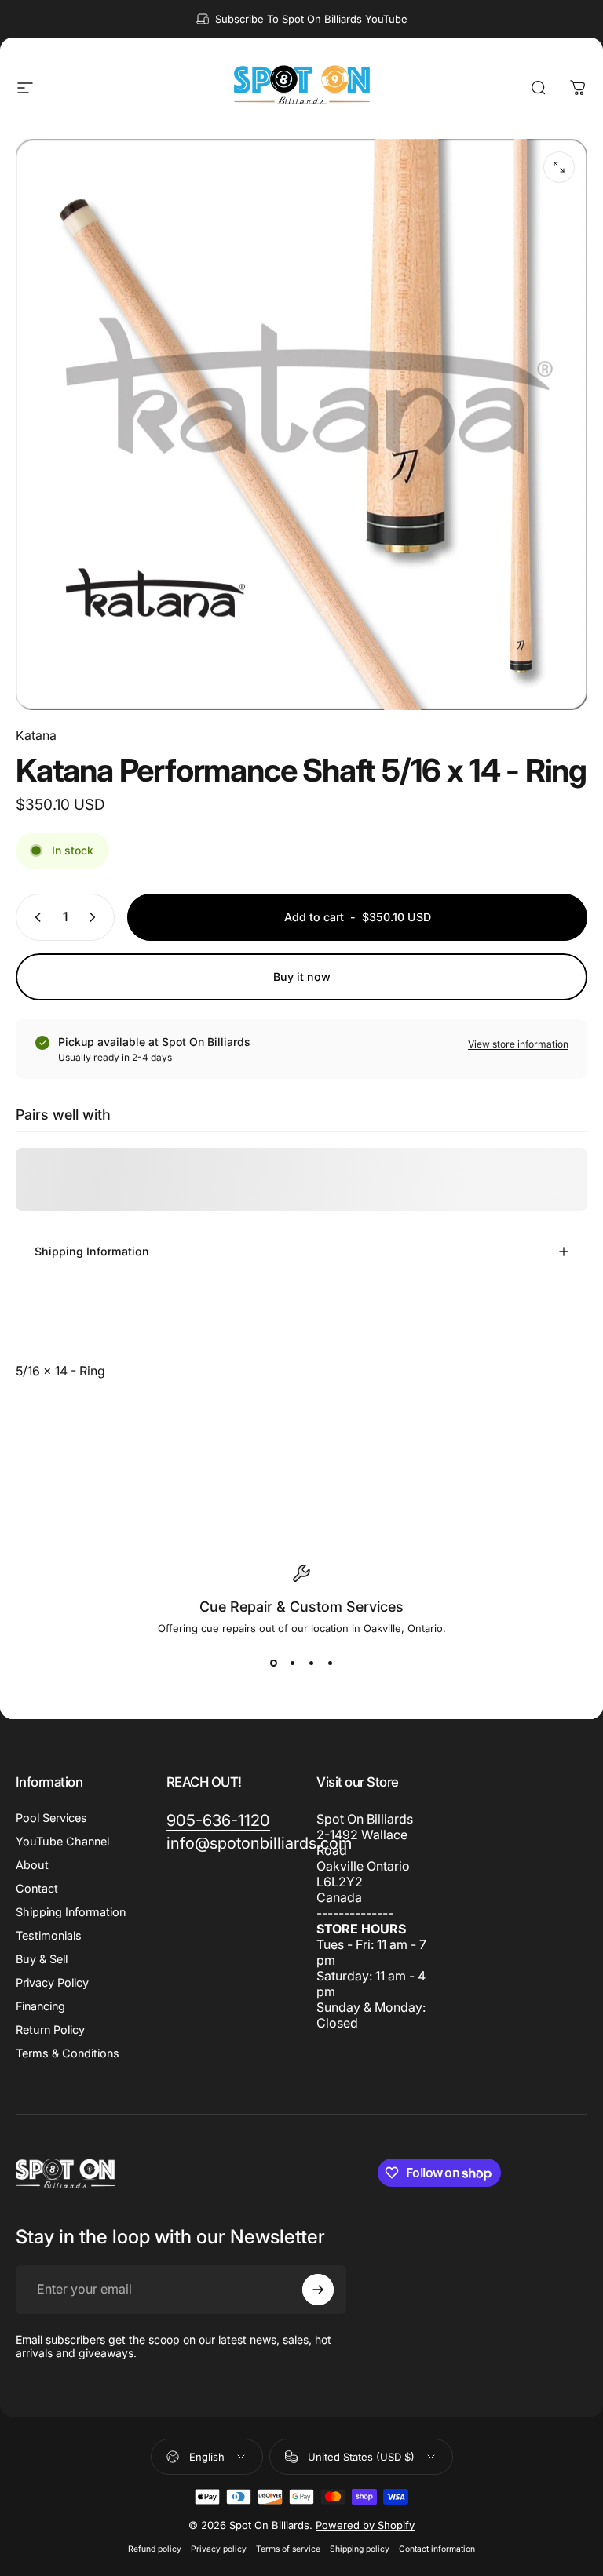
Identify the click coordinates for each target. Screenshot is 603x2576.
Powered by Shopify (365, 2525)
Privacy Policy (52, 1982)
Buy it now (302, 976)
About (32, 1865)
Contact (37, 1888)
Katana (36, 735)
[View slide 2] (292, 1663)
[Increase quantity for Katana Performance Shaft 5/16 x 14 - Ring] (96, 917)
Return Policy (50, 2029)
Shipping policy (360, 2549)
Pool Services (51, 1818)
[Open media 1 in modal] (559, 167)
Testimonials (49, 1935)
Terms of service (288, 2549)
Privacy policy (219, 2549)
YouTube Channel (62, 1841)
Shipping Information (71, 1912)
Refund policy (155, 2549)
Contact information (437, 2549)
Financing (40, 2006)
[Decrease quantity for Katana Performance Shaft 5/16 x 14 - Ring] (35, 917)
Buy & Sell (42, 1959)
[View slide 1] (273, 1663)
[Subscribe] (318, 2290)
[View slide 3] (311, 1663)
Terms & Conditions (68, 2053)
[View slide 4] (330, 1663)
